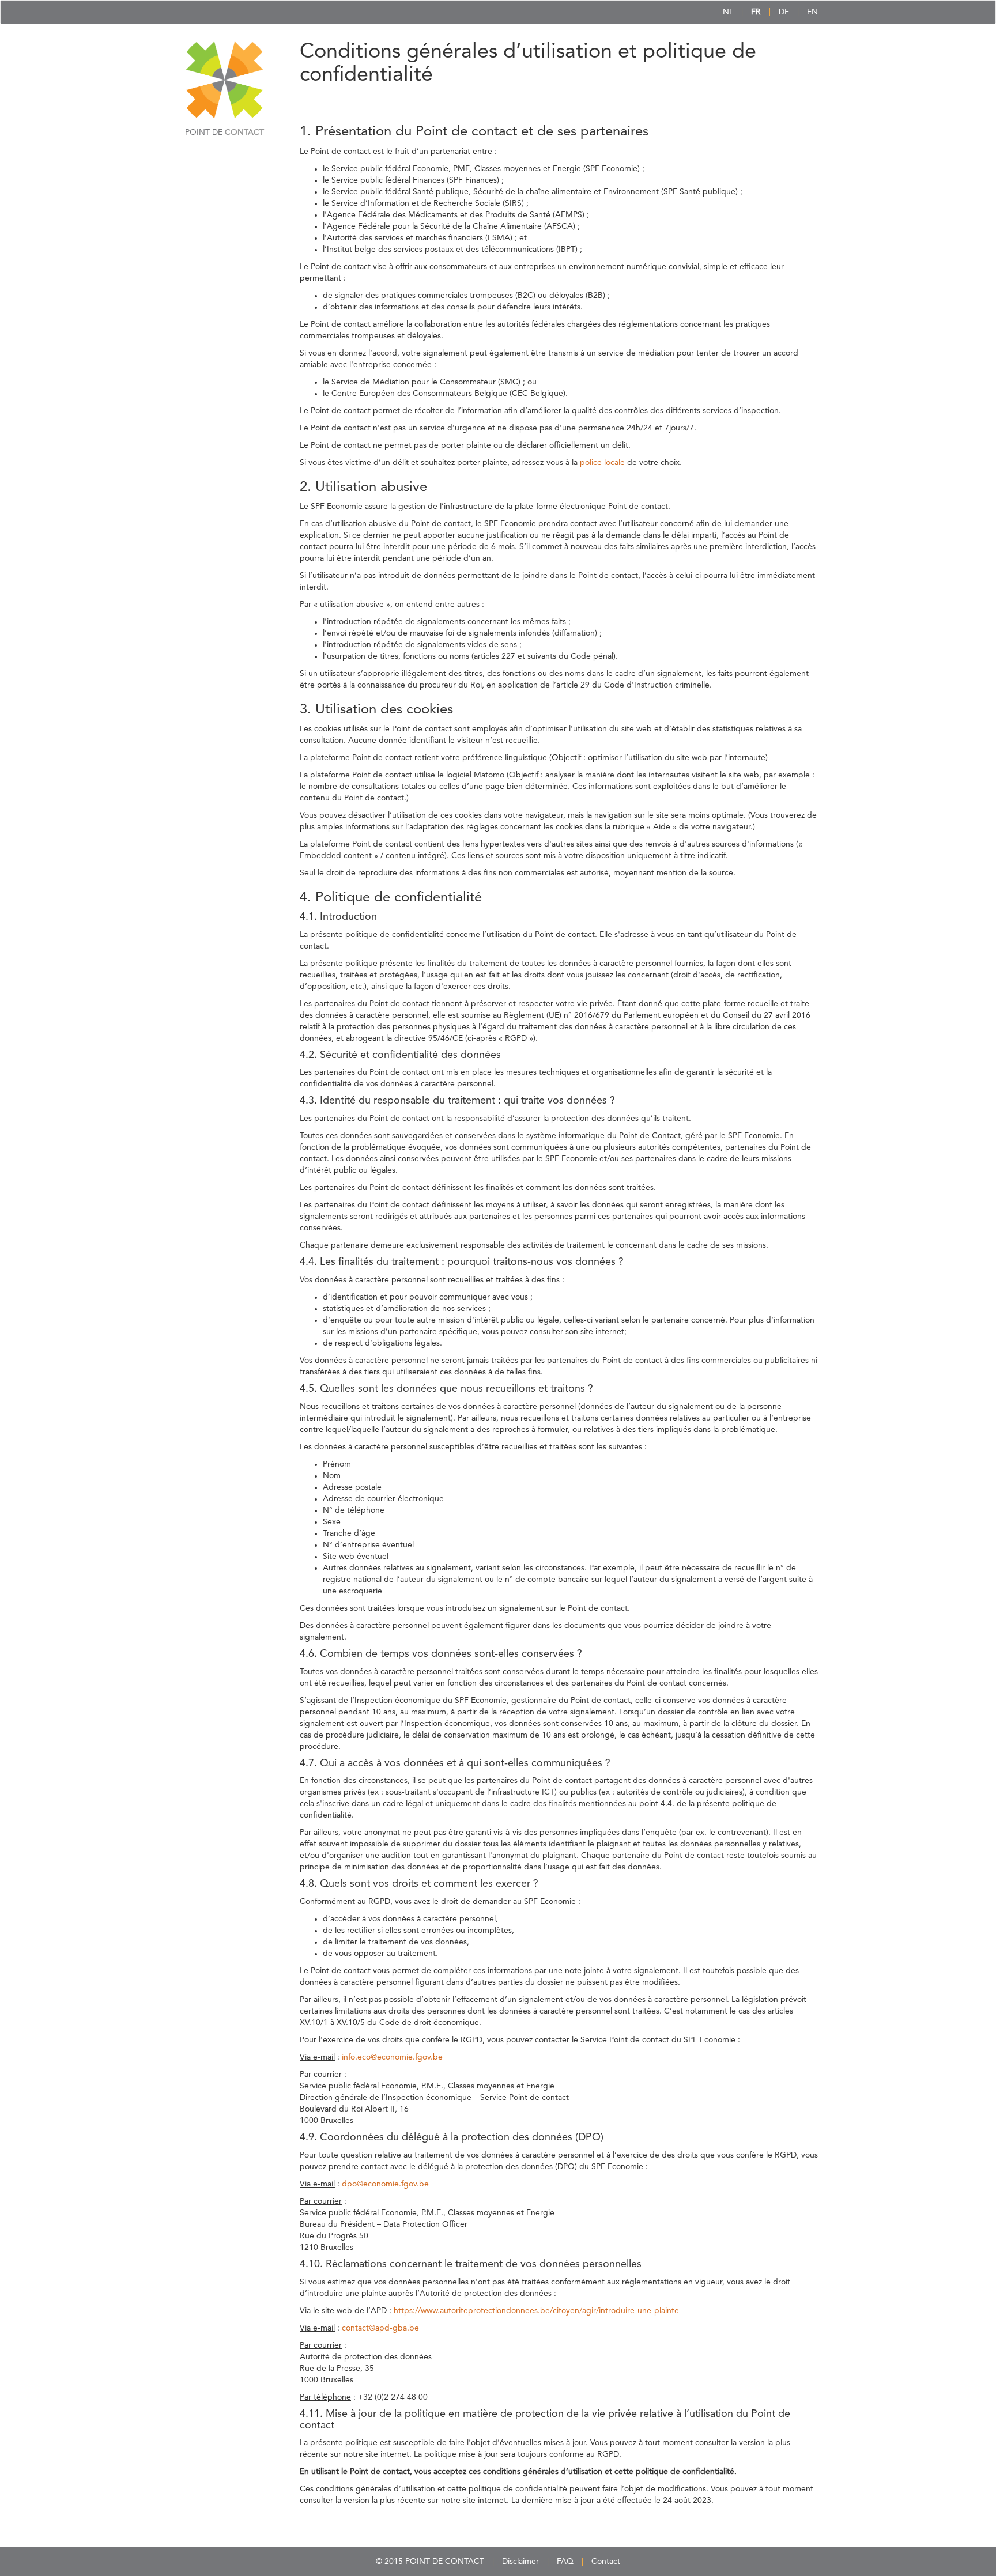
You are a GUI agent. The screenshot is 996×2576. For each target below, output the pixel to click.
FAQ (565, 2562)
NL (728, 12)
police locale (602, 463)
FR (756, 12)
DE (784, 12)
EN (812, 12)
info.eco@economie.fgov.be (392, 2057)
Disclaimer (520, 2562)
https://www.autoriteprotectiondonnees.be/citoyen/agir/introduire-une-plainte (536, 2311)
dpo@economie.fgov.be (385, 2184)
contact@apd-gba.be (380, 2328)
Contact (606, 2562)
